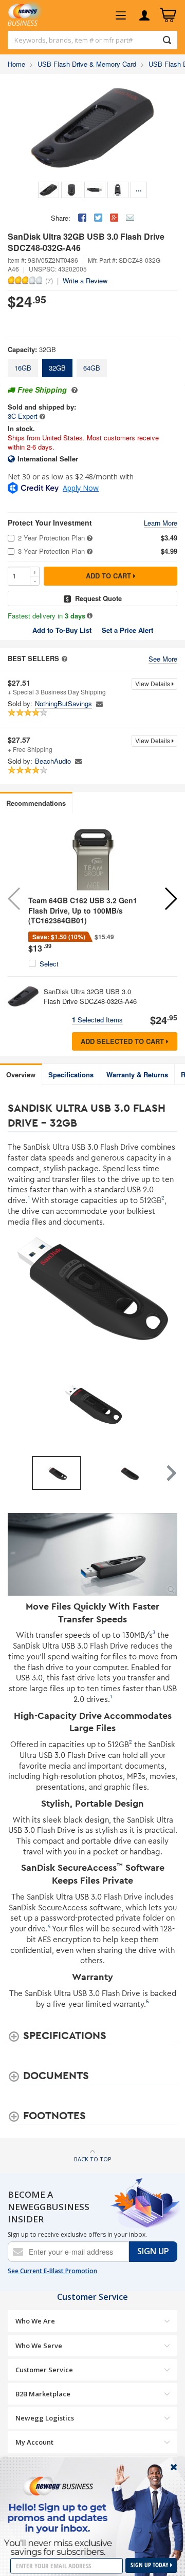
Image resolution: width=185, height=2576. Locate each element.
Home (16, 64)
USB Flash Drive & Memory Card (87, 64)
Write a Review (85, 280)
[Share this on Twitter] (98, 218)
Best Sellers (33, 658)
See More (163, 659)
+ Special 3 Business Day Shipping (57, 687)
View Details (153, 683)
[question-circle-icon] (73, 390)
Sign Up (153, 2251)
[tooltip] (42, 416)
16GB (23, 368)
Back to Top (93, 2159)
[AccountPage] (144, 15)
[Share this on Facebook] (82, 218)
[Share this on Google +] (114, 218)
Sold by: (20, 704)
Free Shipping (42, 390)
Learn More (161, 523)
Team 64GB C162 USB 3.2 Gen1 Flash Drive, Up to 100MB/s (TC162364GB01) (83, 910)
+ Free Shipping (30, 744)
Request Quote (98, 598)
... (139, 189)
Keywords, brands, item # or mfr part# (73, 40)
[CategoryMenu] (121, 15)
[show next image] (166, 1404)
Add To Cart (109, 576)
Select (49, 964)
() (49, 280)
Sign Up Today (150, 2565)
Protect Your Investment (50, 523)
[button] (170, 899)
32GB (57, 368)
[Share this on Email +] (130, 218)
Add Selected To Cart (123, 1041)
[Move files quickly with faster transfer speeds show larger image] (92, 1554)
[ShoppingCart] (168, 15)
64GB (92, 368)
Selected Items (97, 1020)
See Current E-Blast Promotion (52, 2271)
